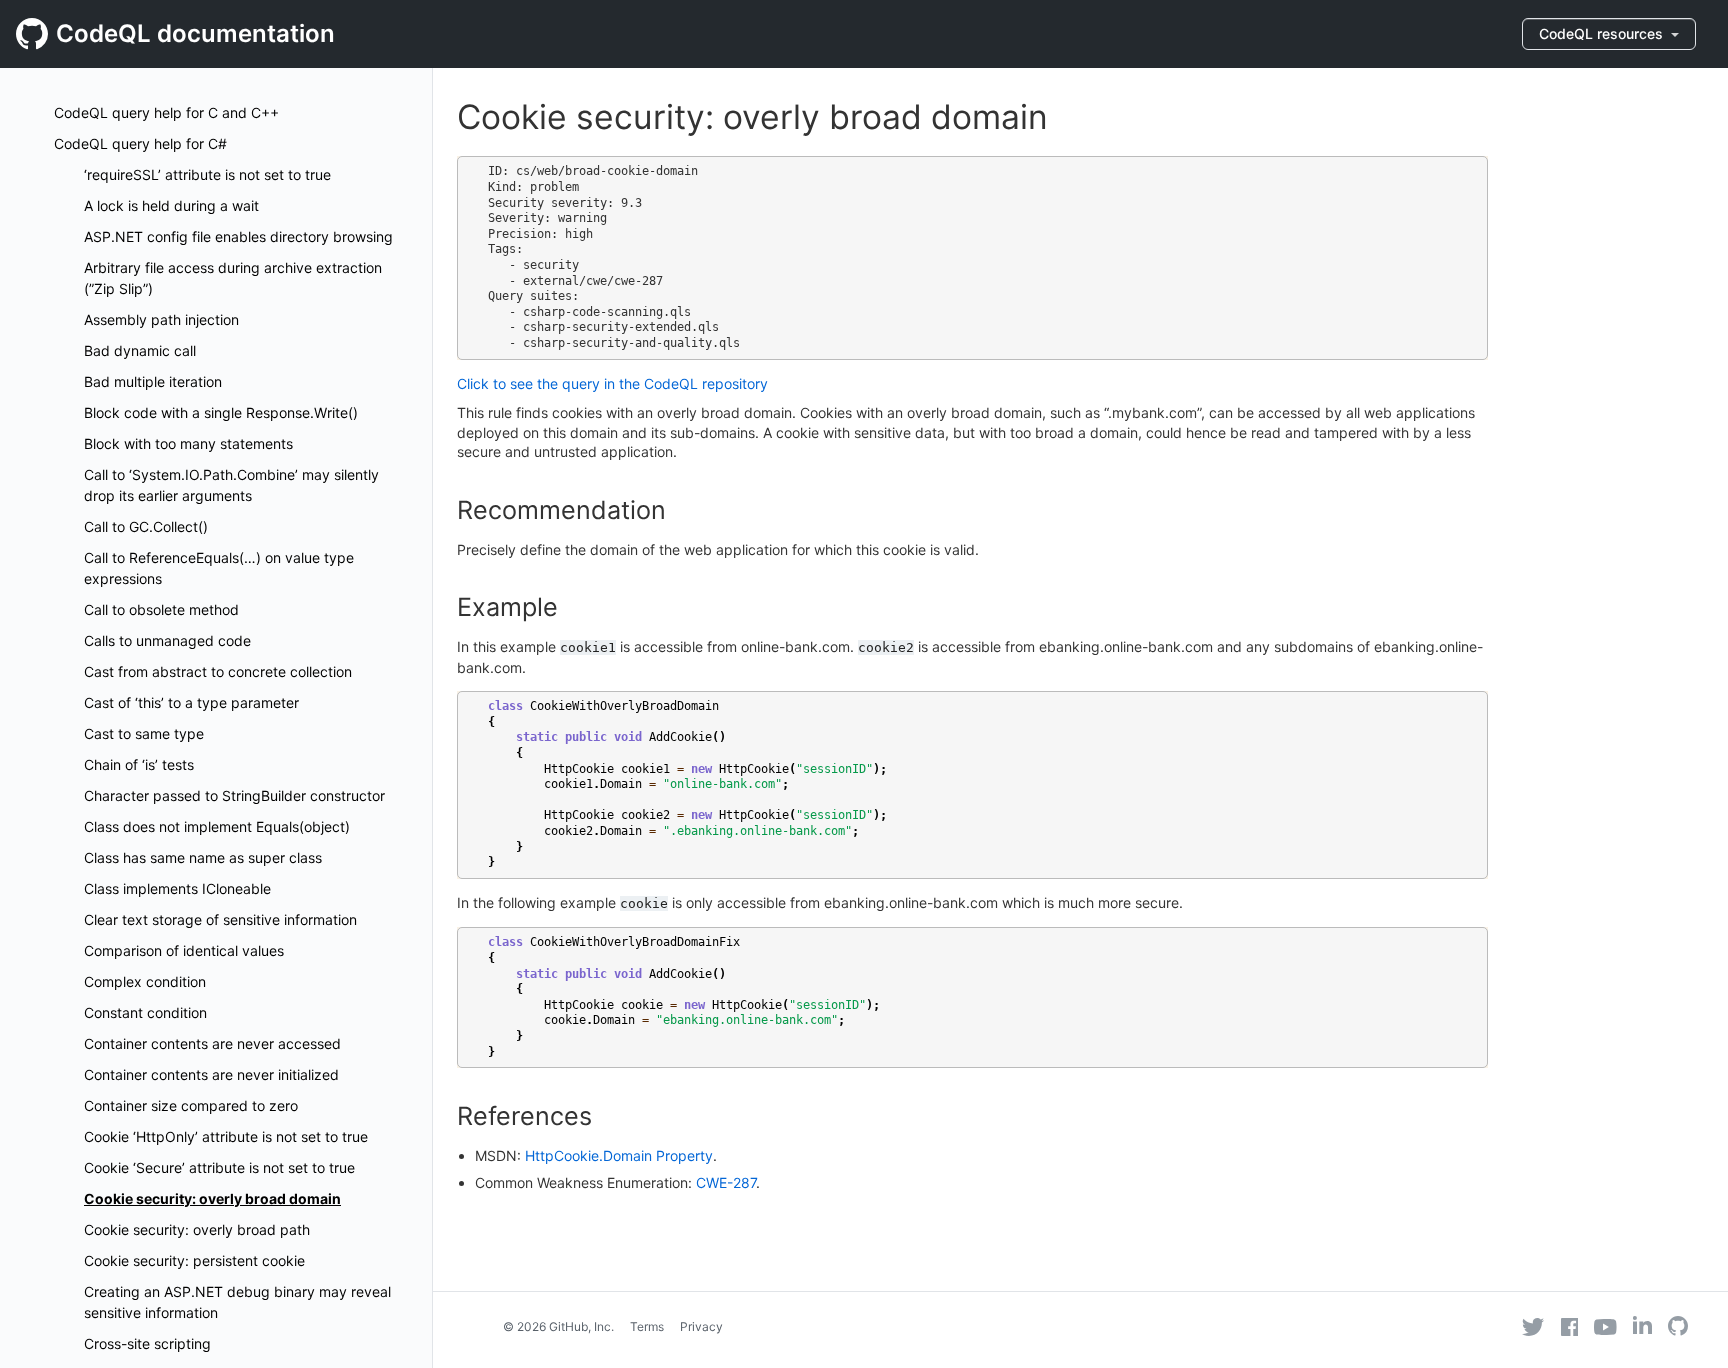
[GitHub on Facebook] (1570, 1327)
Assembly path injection (161, 319)
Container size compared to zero (191, 1105)
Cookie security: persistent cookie (194, 1260)
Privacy (701, 1326)
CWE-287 (726, 1182)
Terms (647, 1326)
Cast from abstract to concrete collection (218, 671)
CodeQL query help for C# (140, 143)
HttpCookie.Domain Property (619, 1155)
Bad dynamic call (140, 350)
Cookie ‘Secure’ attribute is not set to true (219, 1167)
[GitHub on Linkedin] (1642, 1325)
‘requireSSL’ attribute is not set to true (207, 174)
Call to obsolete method (161, 609)
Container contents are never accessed (212, 1043)
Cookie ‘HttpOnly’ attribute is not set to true (226, 1136)
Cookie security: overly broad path (197, 1229)
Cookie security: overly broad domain (212, 1198)
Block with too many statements (188, 443)
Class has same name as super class (203, 857)
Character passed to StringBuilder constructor (234, 795)
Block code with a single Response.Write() (221, 412)
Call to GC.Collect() (146, 526)
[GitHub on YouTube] (1605, 1327)
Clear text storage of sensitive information (220, 919)
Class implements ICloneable (177, 888)
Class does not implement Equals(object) (217, 826)
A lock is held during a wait (171, 205)
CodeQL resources (1603, 33)
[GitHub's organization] (1678, 1328)
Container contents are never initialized (211, 1074)
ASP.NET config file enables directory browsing (238, 236)
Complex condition (145, 981)
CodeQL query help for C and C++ (166, 112)
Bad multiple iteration (153, 381)
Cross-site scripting (147, 1343)
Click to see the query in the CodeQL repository (612, 383)
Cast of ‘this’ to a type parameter (191, 702)
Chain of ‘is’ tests (139, 764)
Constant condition (145, 1012)
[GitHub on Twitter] (1533, 1327)
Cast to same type (144, 733)
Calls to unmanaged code (167, 640)
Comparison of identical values (184, 950)
